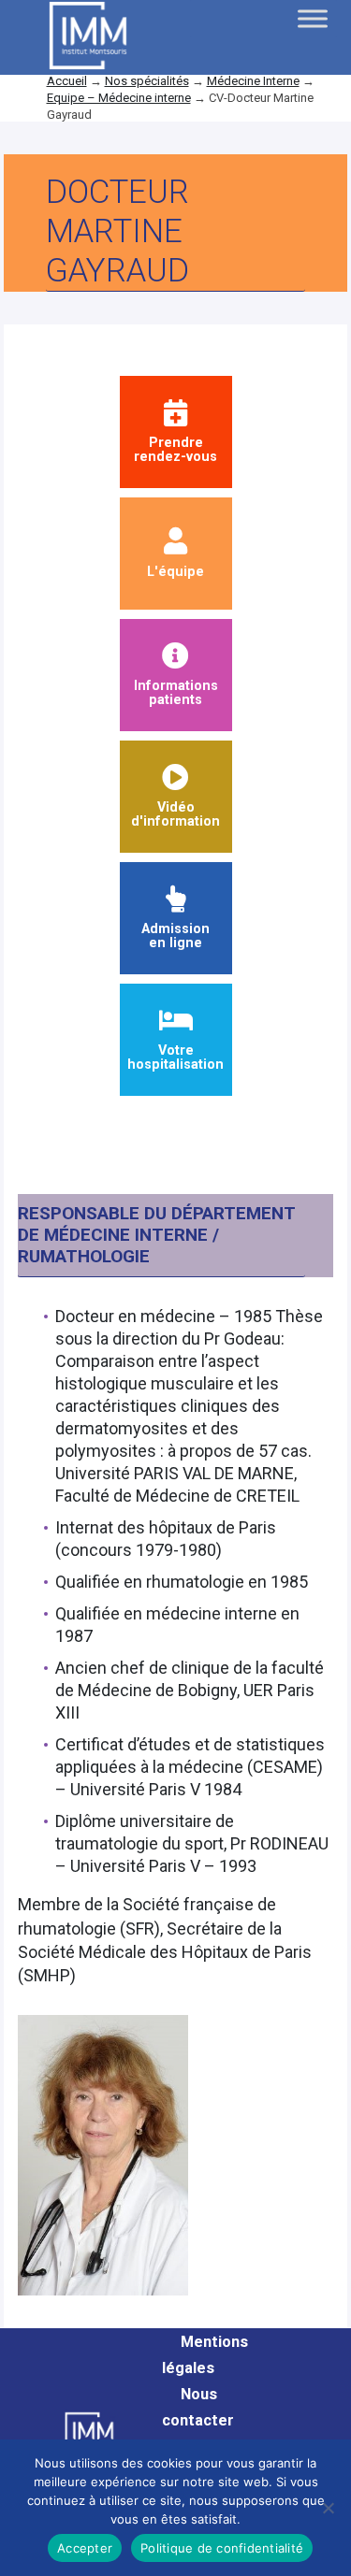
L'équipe (175, 571)
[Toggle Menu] (313, 18)
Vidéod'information (175, 814)
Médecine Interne (253, 81)
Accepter (85, 2548)
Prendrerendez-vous (175, 449)
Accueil (67, 81)
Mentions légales (205, 2355)
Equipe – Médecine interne (119, 98)
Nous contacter (198, 2407)
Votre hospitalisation (175, 1057)
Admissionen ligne (175, 935)
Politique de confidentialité (222, 2548)
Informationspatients (176, 692)
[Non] (328, 2508)
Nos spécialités (147, 81)
